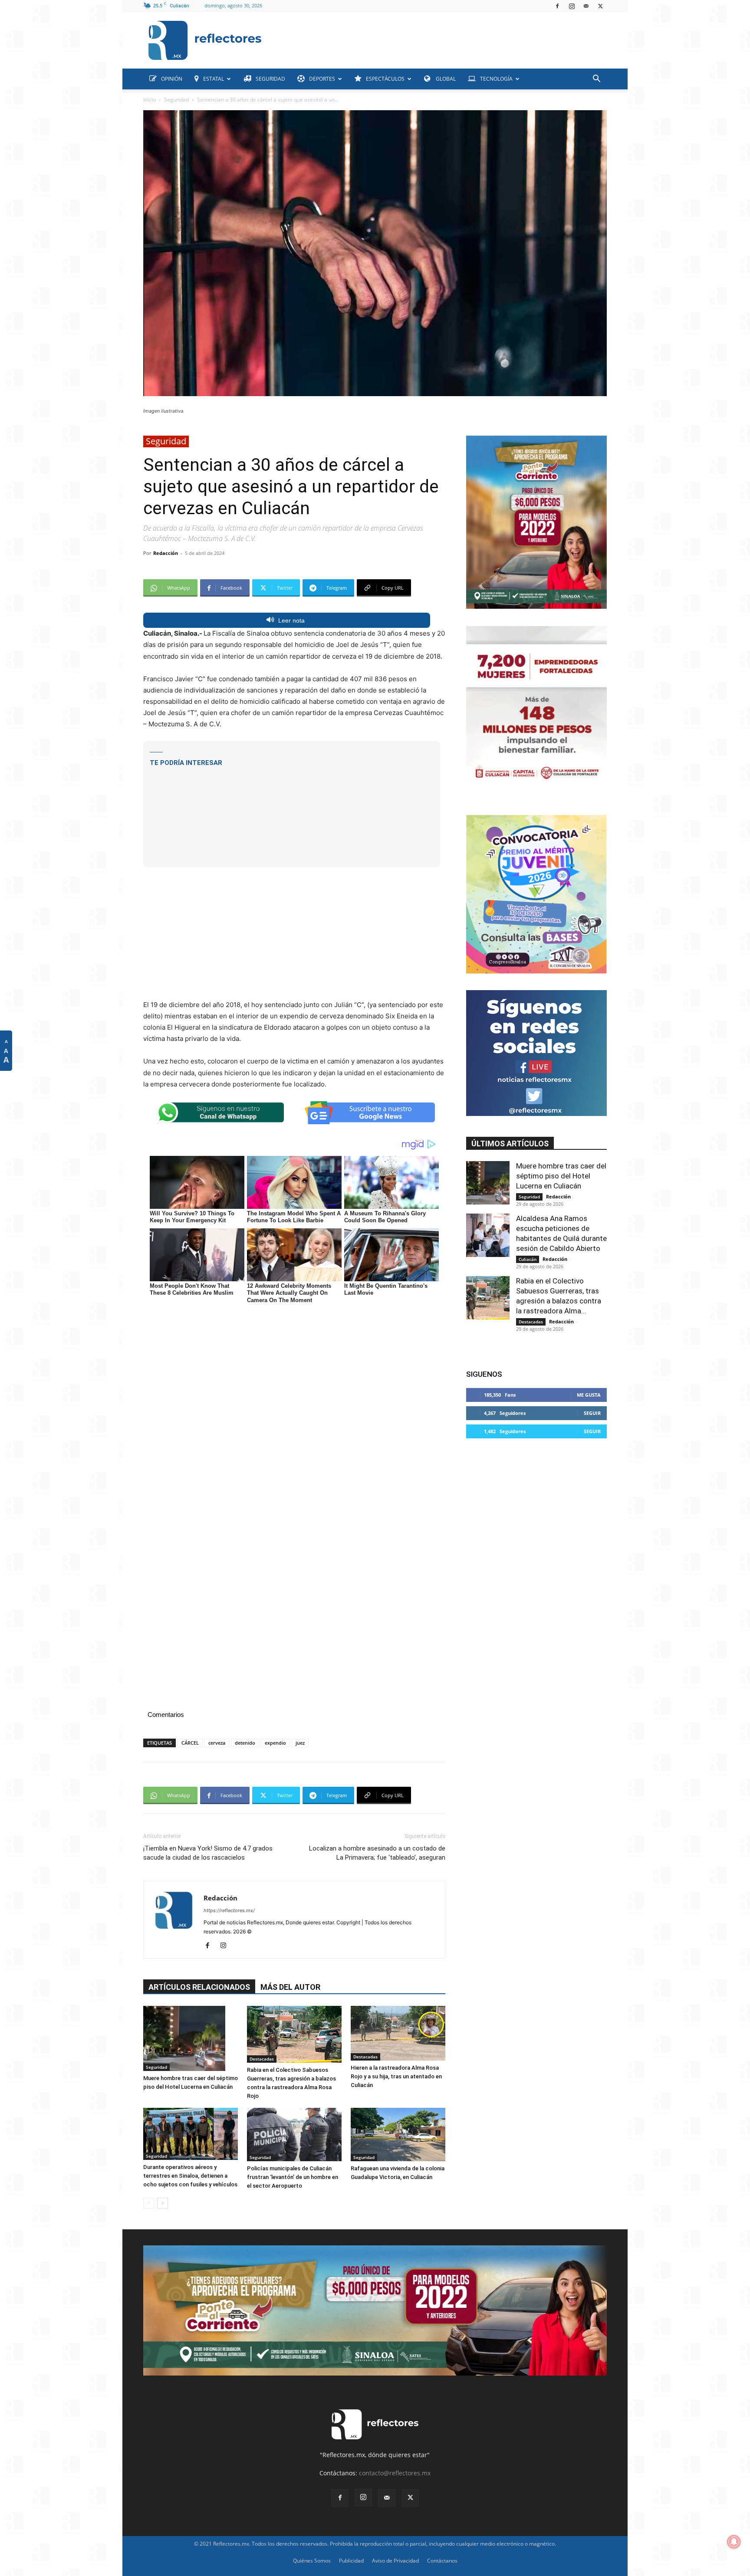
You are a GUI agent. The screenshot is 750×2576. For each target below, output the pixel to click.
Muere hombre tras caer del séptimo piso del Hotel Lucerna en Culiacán (561, 1176)
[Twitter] (600, 6)
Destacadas (262, 2059)
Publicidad (351, 2561)
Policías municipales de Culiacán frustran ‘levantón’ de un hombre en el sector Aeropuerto (293, 2177)
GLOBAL (445, 79)
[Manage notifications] (734, 2542)
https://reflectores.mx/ (229, 1910)
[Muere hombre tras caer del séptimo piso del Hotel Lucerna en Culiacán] (191, 2038)
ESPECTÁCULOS (385, 79)
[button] (596, 80)
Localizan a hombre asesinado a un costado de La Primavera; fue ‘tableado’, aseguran (377, 1853)
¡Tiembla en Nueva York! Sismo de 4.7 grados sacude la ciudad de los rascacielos (208, 1853)
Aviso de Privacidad (395, 2561)
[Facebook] (557, 6)
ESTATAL (214, 79)
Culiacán (528, 1259)
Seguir (592, 1413)
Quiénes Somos (312, 2561)
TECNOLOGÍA (496, 79)
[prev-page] (149, 2203)
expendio (275, 1743)
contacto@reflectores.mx (395, 2473)
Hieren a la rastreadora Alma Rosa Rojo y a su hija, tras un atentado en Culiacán (396, 2076)
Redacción (166, 553)
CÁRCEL (190, 1743)
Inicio (150, 100)
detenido (245, 1743)
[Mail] (586, 6)
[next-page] (163, 2203)
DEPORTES (322, 79)
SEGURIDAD (270, 79)
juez (300, 1743)
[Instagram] (572, 6)
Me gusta (589, 1395)
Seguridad (176, 100)
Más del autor (290, 1987)
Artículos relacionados (199, 1987)
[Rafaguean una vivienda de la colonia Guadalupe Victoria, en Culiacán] (398, 2135)
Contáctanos (442, 2561)
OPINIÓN (172, 79)
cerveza (217, 1743)
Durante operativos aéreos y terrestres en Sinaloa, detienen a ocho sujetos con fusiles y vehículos (190, 2176)
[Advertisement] (437, 38)
